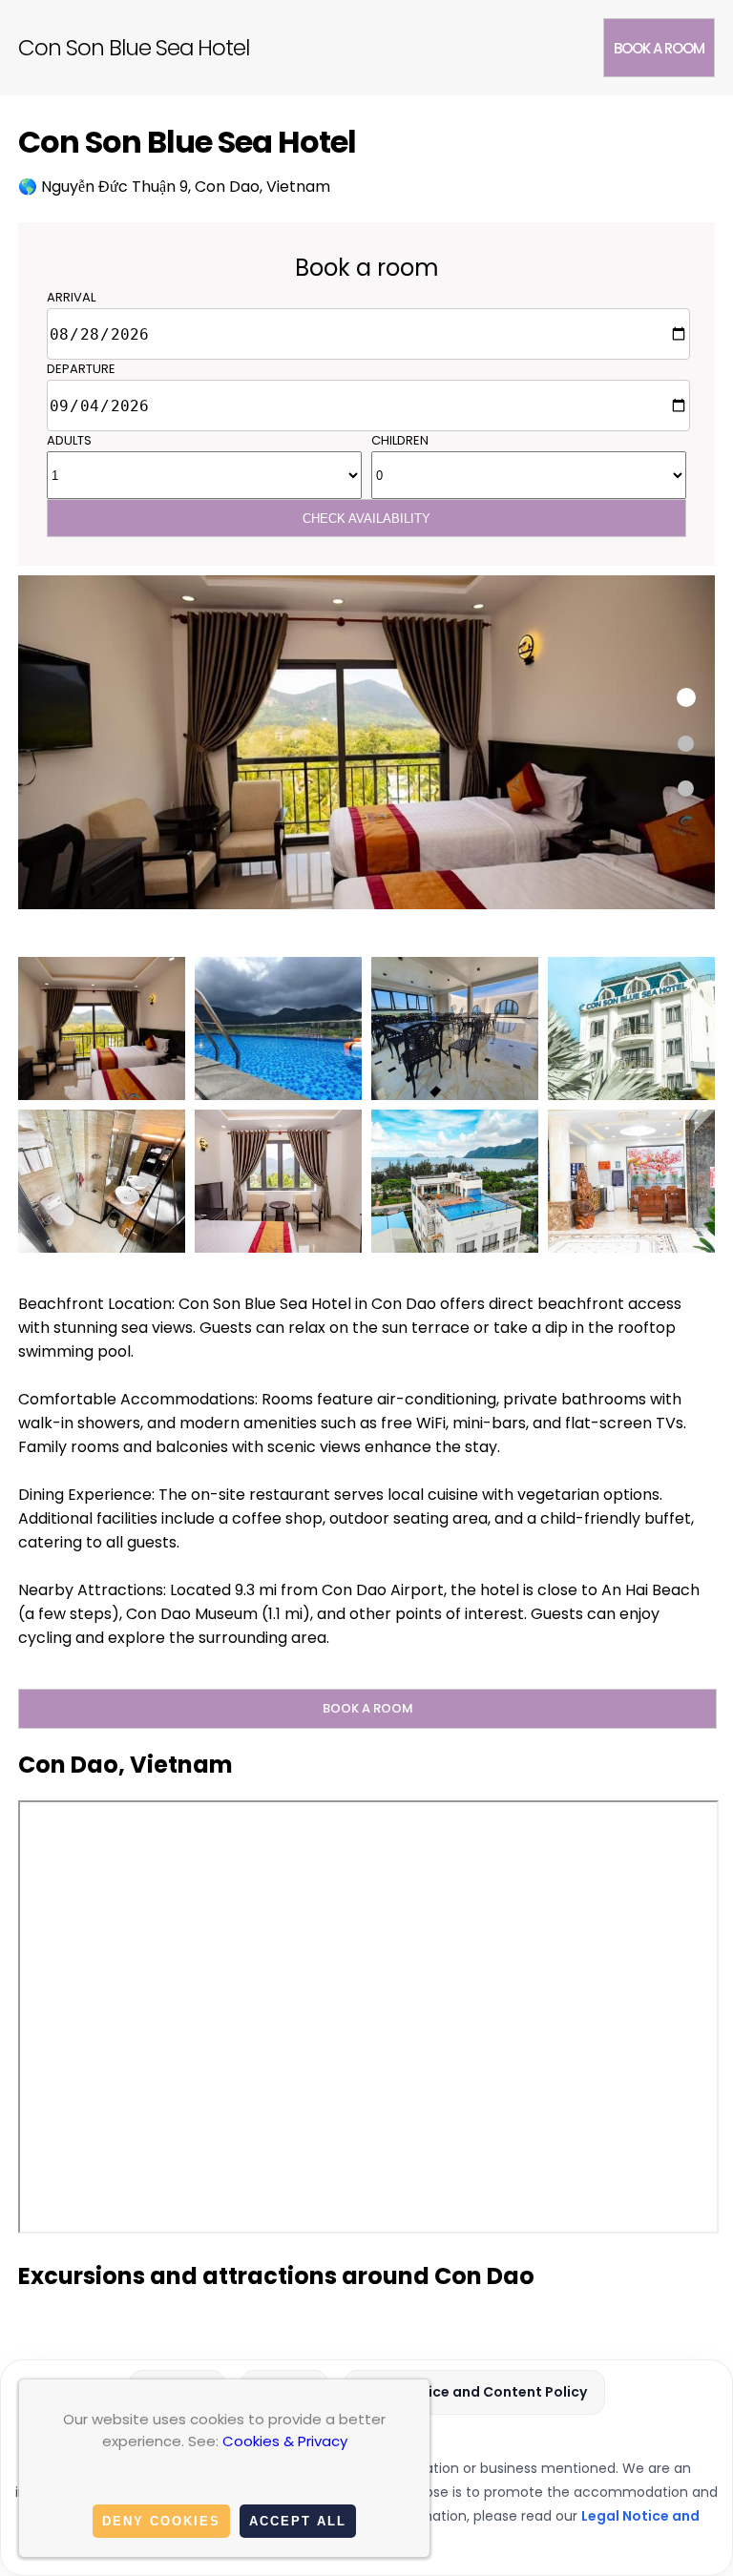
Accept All (298, 2521)
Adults (69, 440)
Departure (81, 369)
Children (400, 440)
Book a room (659, 48)
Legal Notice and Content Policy (474, 2392)
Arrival (71, 297)
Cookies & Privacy (285, 2441)
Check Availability (366, 519)
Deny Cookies (161, 2521)
